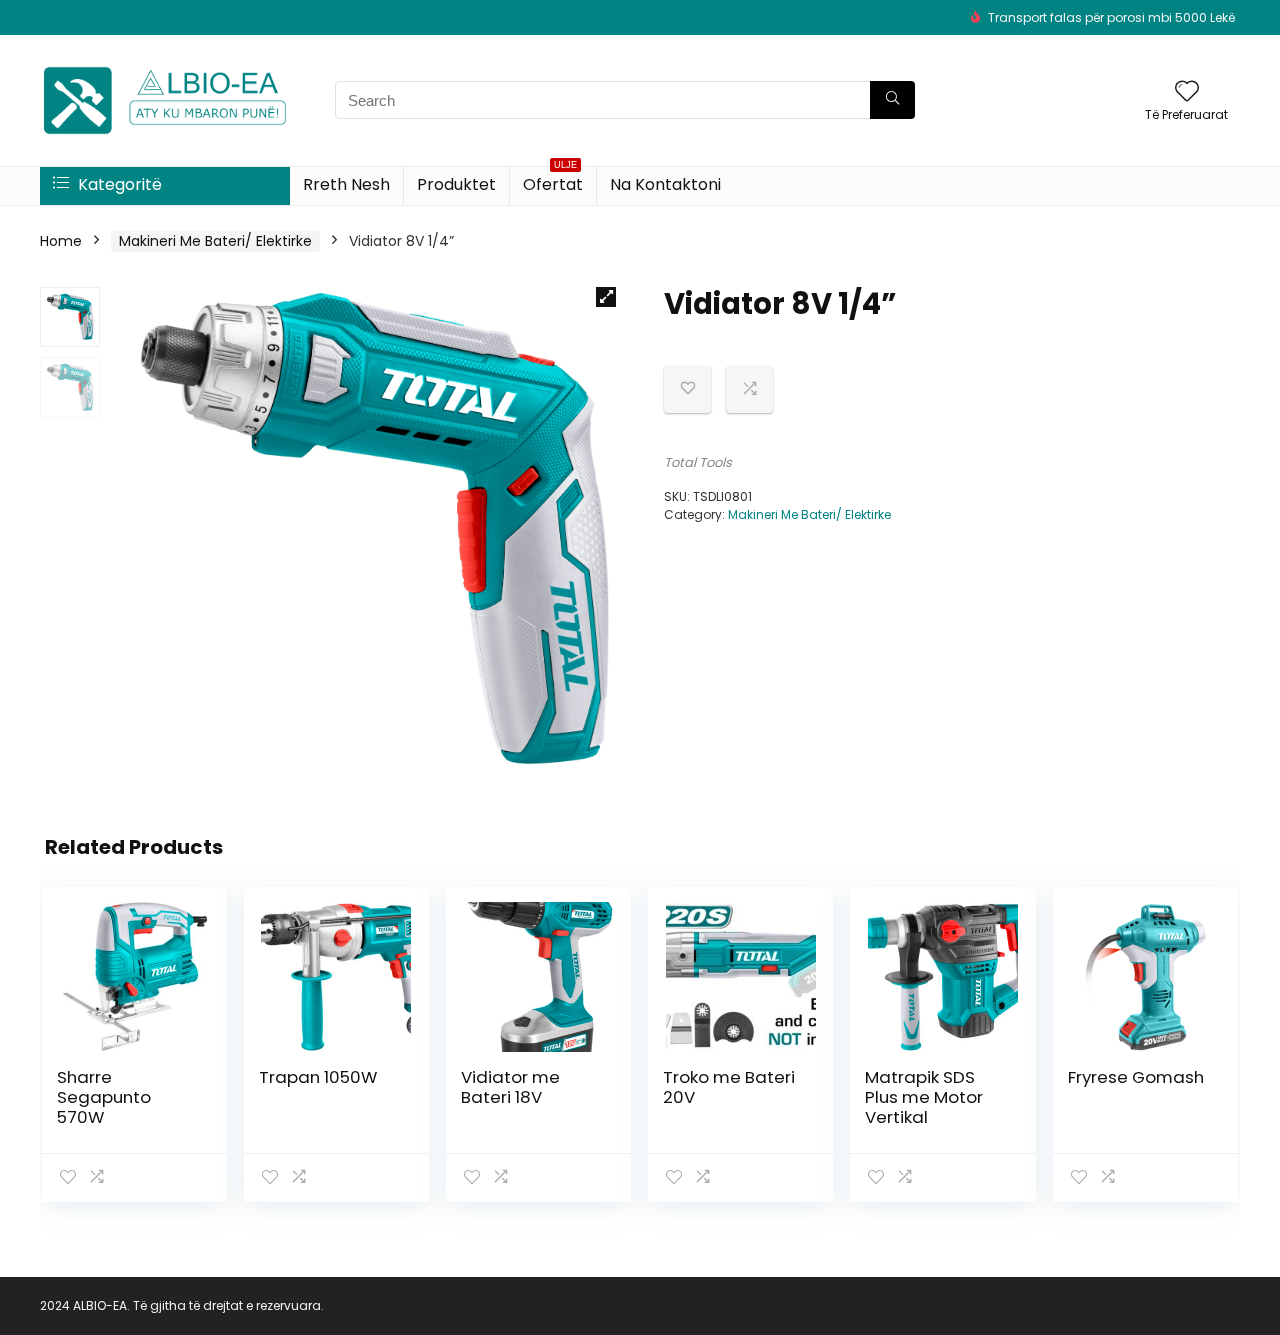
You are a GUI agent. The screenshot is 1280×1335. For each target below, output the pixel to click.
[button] (606, 297)
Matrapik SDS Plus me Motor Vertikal (924, 1097)
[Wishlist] (1187, 92)
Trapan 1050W (318, 1077)
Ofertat (553, 181)
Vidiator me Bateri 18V (510, 1087)
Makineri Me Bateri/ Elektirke (215, 241)
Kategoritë (118, 184)
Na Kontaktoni (665, 184)
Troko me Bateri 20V (729, 1087)
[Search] (892, 100)
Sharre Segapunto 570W (104, 1097)
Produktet (456, 184)
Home (61, 241)
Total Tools (698, 462)
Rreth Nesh (346, 184)
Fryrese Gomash (1136, 1077)
